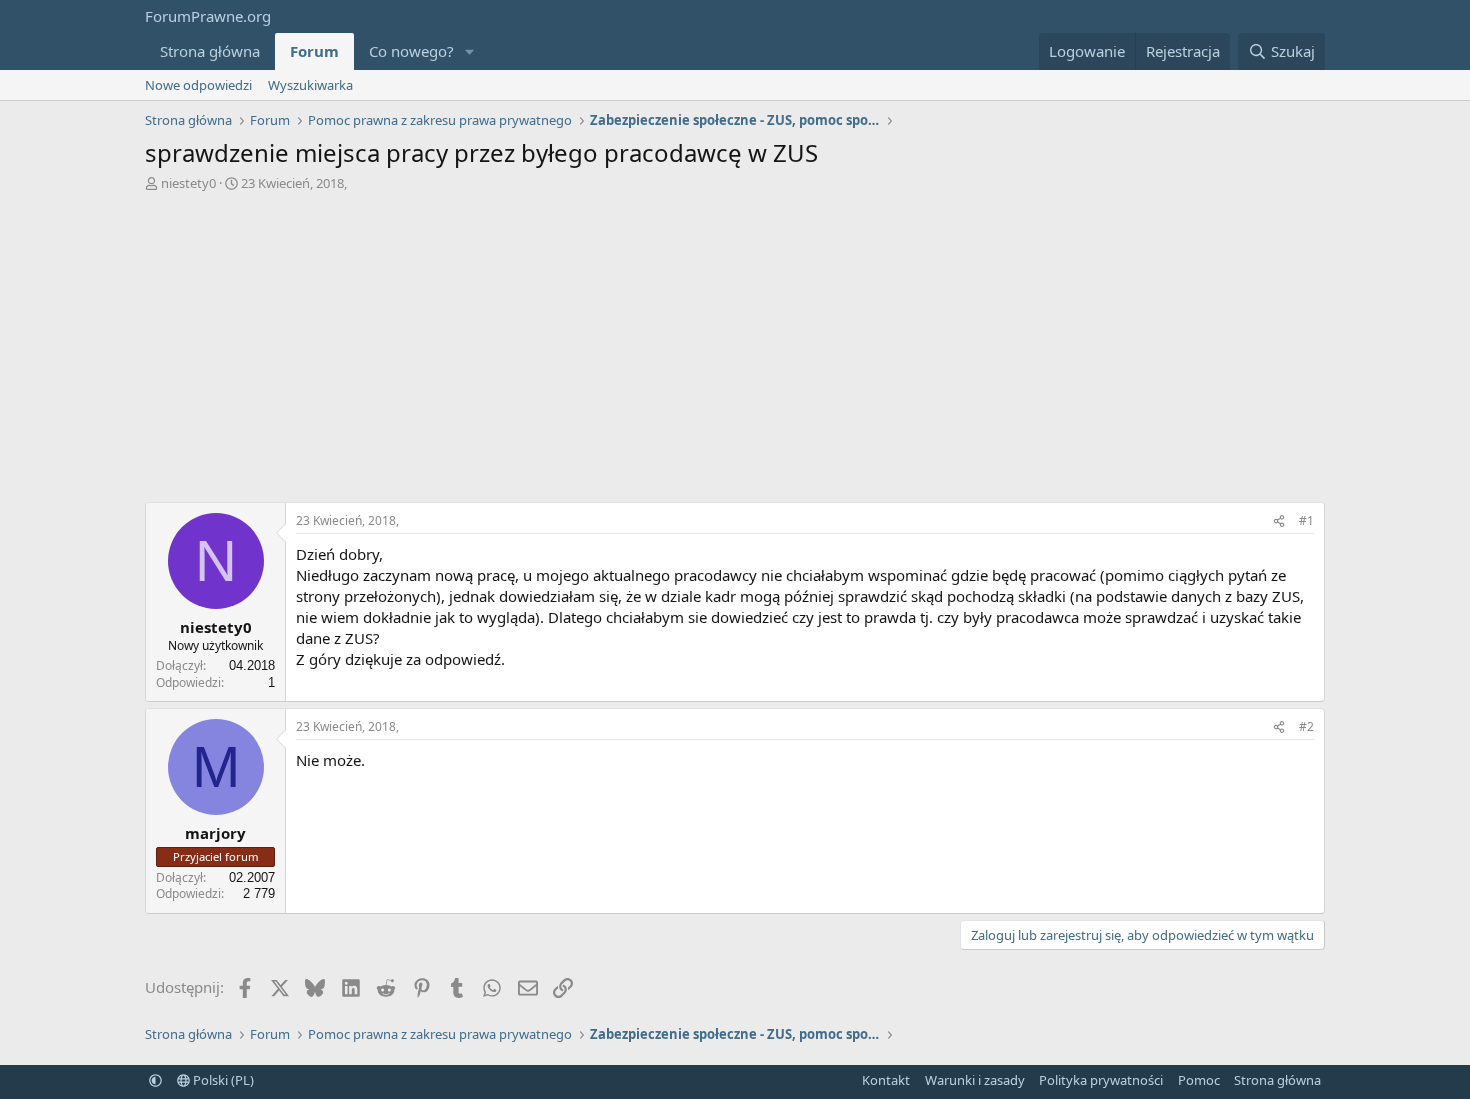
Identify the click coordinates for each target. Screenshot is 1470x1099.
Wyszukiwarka (310, 85)
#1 (1306, 520)
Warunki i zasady (975, 1080)
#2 (1306, 726)
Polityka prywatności (1101, 1080)
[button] (470, 51)
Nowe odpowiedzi (198, 85)
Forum (314, 51)
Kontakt (886, 1080)
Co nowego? (411, 51)
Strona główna (210, 51)
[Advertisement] (735, 352)
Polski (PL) (222, 1080)
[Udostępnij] (1279, 521)
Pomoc (1199, 1080)
